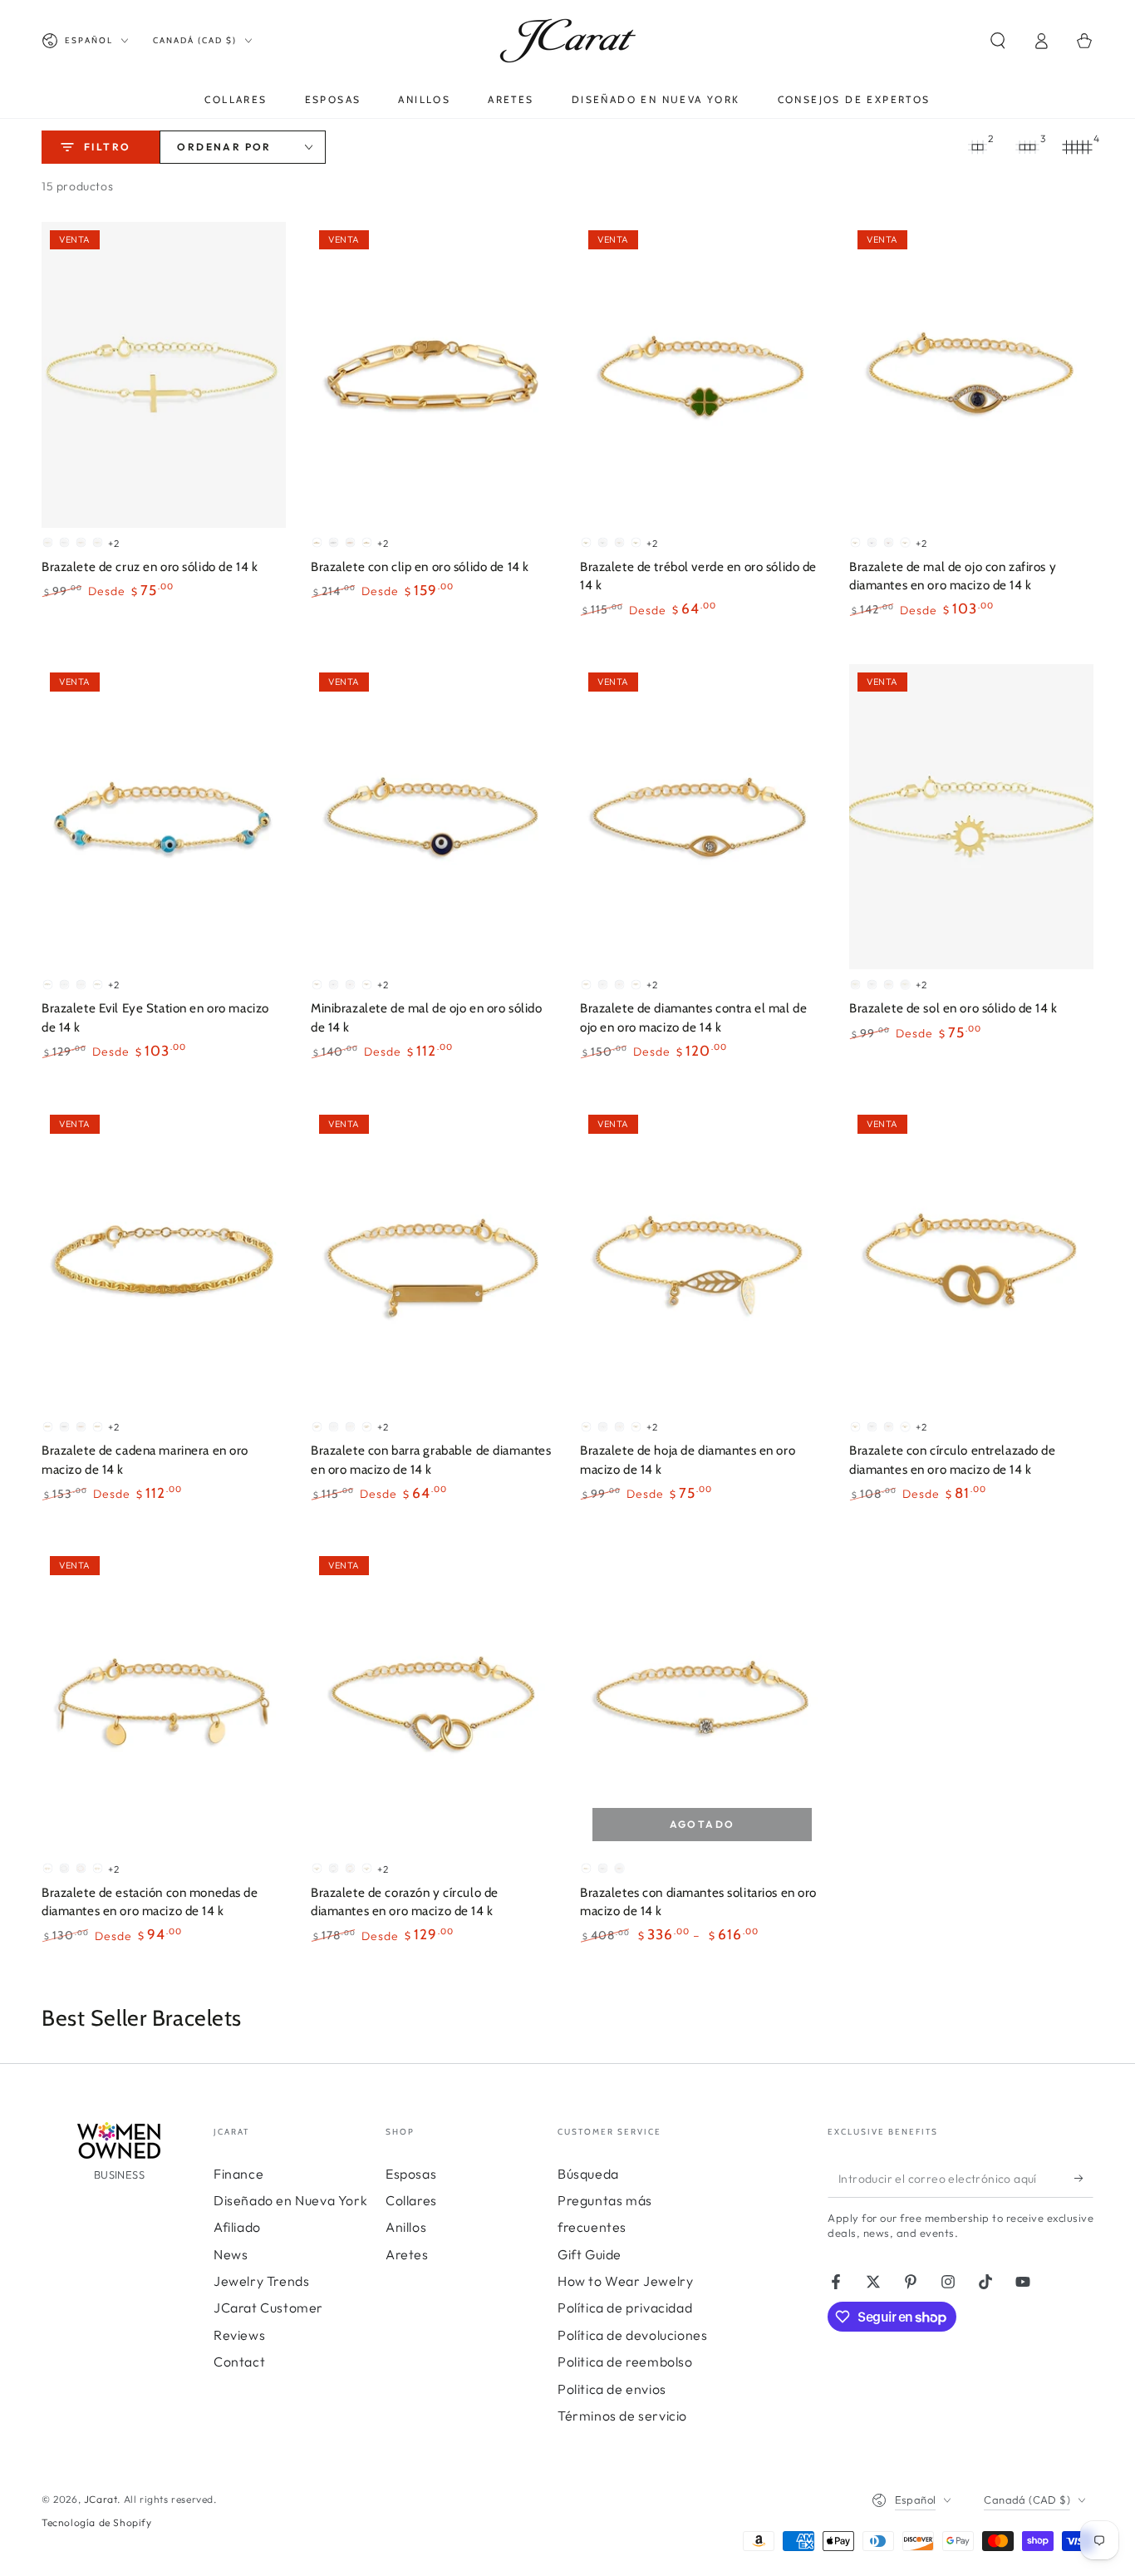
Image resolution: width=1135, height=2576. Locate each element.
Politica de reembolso (625, 2362)
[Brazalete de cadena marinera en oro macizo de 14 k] (164, 1259)
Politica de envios (612, 2389)
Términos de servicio (622, 2416)
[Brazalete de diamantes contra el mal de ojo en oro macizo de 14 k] (702, 817)
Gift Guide (590, 2254)
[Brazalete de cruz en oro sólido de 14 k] (164, 375)
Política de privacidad (625, 2308)
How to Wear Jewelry (625, 2281)
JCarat (101, 2499)
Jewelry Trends (261, 2281)
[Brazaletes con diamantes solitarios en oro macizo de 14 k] (702, 1701)
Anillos (406, 2227)
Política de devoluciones (632, 2335)
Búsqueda (588, 2174)
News (231, 2254)
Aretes (407, 2254)
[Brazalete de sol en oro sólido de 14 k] (971, 817)
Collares (411, 2200)
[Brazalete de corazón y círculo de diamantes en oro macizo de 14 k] (433, 1701)
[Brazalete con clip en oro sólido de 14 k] (433, 375)
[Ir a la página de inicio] (568, 41)
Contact (239, 2362)
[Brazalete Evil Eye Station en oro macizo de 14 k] (164, 817)
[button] (998, 41)
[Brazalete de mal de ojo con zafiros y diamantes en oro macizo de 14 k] (971, 375)
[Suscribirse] (1084, 2179)
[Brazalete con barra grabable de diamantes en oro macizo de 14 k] (433, 1259)
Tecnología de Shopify (97, 2522)
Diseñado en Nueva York (290, 2200)
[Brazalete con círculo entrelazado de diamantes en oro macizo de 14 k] (971, 1259)
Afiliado (237, 2227)
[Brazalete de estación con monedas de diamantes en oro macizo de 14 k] (164, 1701)
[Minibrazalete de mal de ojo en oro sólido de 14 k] (433, 817)
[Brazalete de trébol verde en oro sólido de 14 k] (702, 375)
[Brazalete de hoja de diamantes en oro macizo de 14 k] (702, 1259)
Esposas (411, 2174)
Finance (238, 2174)
